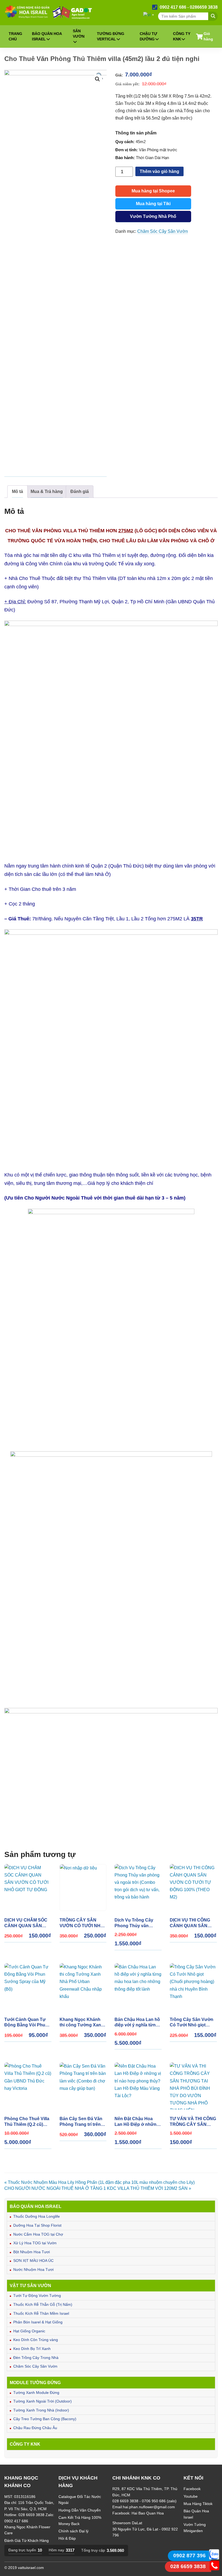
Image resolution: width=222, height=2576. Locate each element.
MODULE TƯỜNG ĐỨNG (35, 2382)
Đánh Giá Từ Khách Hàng (27, 2540)
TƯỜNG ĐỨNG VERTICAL (111, 36)
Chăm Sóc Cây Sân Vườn (35, 2366)
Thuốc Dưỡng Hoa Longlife (37, 2216)
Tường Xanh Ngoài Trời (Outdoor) (43, 2401)
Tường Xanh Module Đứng (36, 2393)
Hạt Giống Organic (29, 2331)
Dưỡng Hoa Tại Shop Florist (37, 2225)
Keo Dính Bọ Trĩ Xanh (32, 2349)
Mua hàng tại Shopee (153, 191)
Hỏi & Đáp (67, 2538)
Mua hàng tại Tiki (153, 204)
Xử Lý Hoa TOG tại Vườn (35, 2243)
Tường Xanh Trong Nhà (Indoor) (41, 2410)
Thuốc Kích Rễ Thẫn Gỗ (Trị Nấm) (43, 2304)
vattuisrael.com (31, 2568)
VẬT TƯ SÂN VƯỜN (30, 2285)
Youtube (191, 2496)
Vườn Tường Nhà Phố (153, 216)
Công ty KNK (182, 36)
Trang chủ (15, 36)
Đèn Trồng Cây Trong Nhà (36, 2358)
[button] (97, 79)
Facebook (192, 2489)
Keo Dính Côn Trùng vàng (36, 2340)
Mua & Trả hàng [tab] (47, 491)
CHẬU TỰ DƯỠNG (148, 36)
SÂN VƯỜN (79, 34)
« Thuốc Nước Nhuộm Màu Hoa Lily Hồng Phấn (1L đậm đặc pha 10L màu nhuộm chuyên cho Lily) (99, 2182)
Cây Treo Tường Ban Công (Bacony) (45, 2419)
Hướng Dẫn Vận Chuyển (80, 2510)
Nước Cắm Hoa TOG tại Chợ (38, 2234)
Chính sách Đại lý (74, 2531)
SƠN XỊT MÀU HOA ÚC (33, 2261)
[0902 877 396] (214, 2558)
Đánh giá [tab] (80, 491)
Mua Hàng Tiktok (198, 2504)
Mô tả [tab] (17, 491)
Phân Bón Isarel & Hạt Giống (38, 2322)
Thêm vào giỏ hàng (159, 171)
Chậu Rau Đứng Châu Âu (35, 2428)
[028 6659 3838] (214, 2569)
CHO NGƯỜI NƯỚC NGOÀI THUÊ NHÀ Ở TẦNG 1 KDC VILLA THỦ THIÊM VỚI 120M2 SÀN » (98, 2188)
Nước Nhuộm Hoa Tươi (33, 2269)
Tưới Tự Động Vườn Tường (37, 2295)
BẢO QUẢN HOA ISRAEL (47, 36)
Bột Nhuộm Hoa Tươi (32, 2252)
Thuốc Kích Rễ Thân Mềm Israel (41, 2313)
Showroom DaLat (127, 2523)
